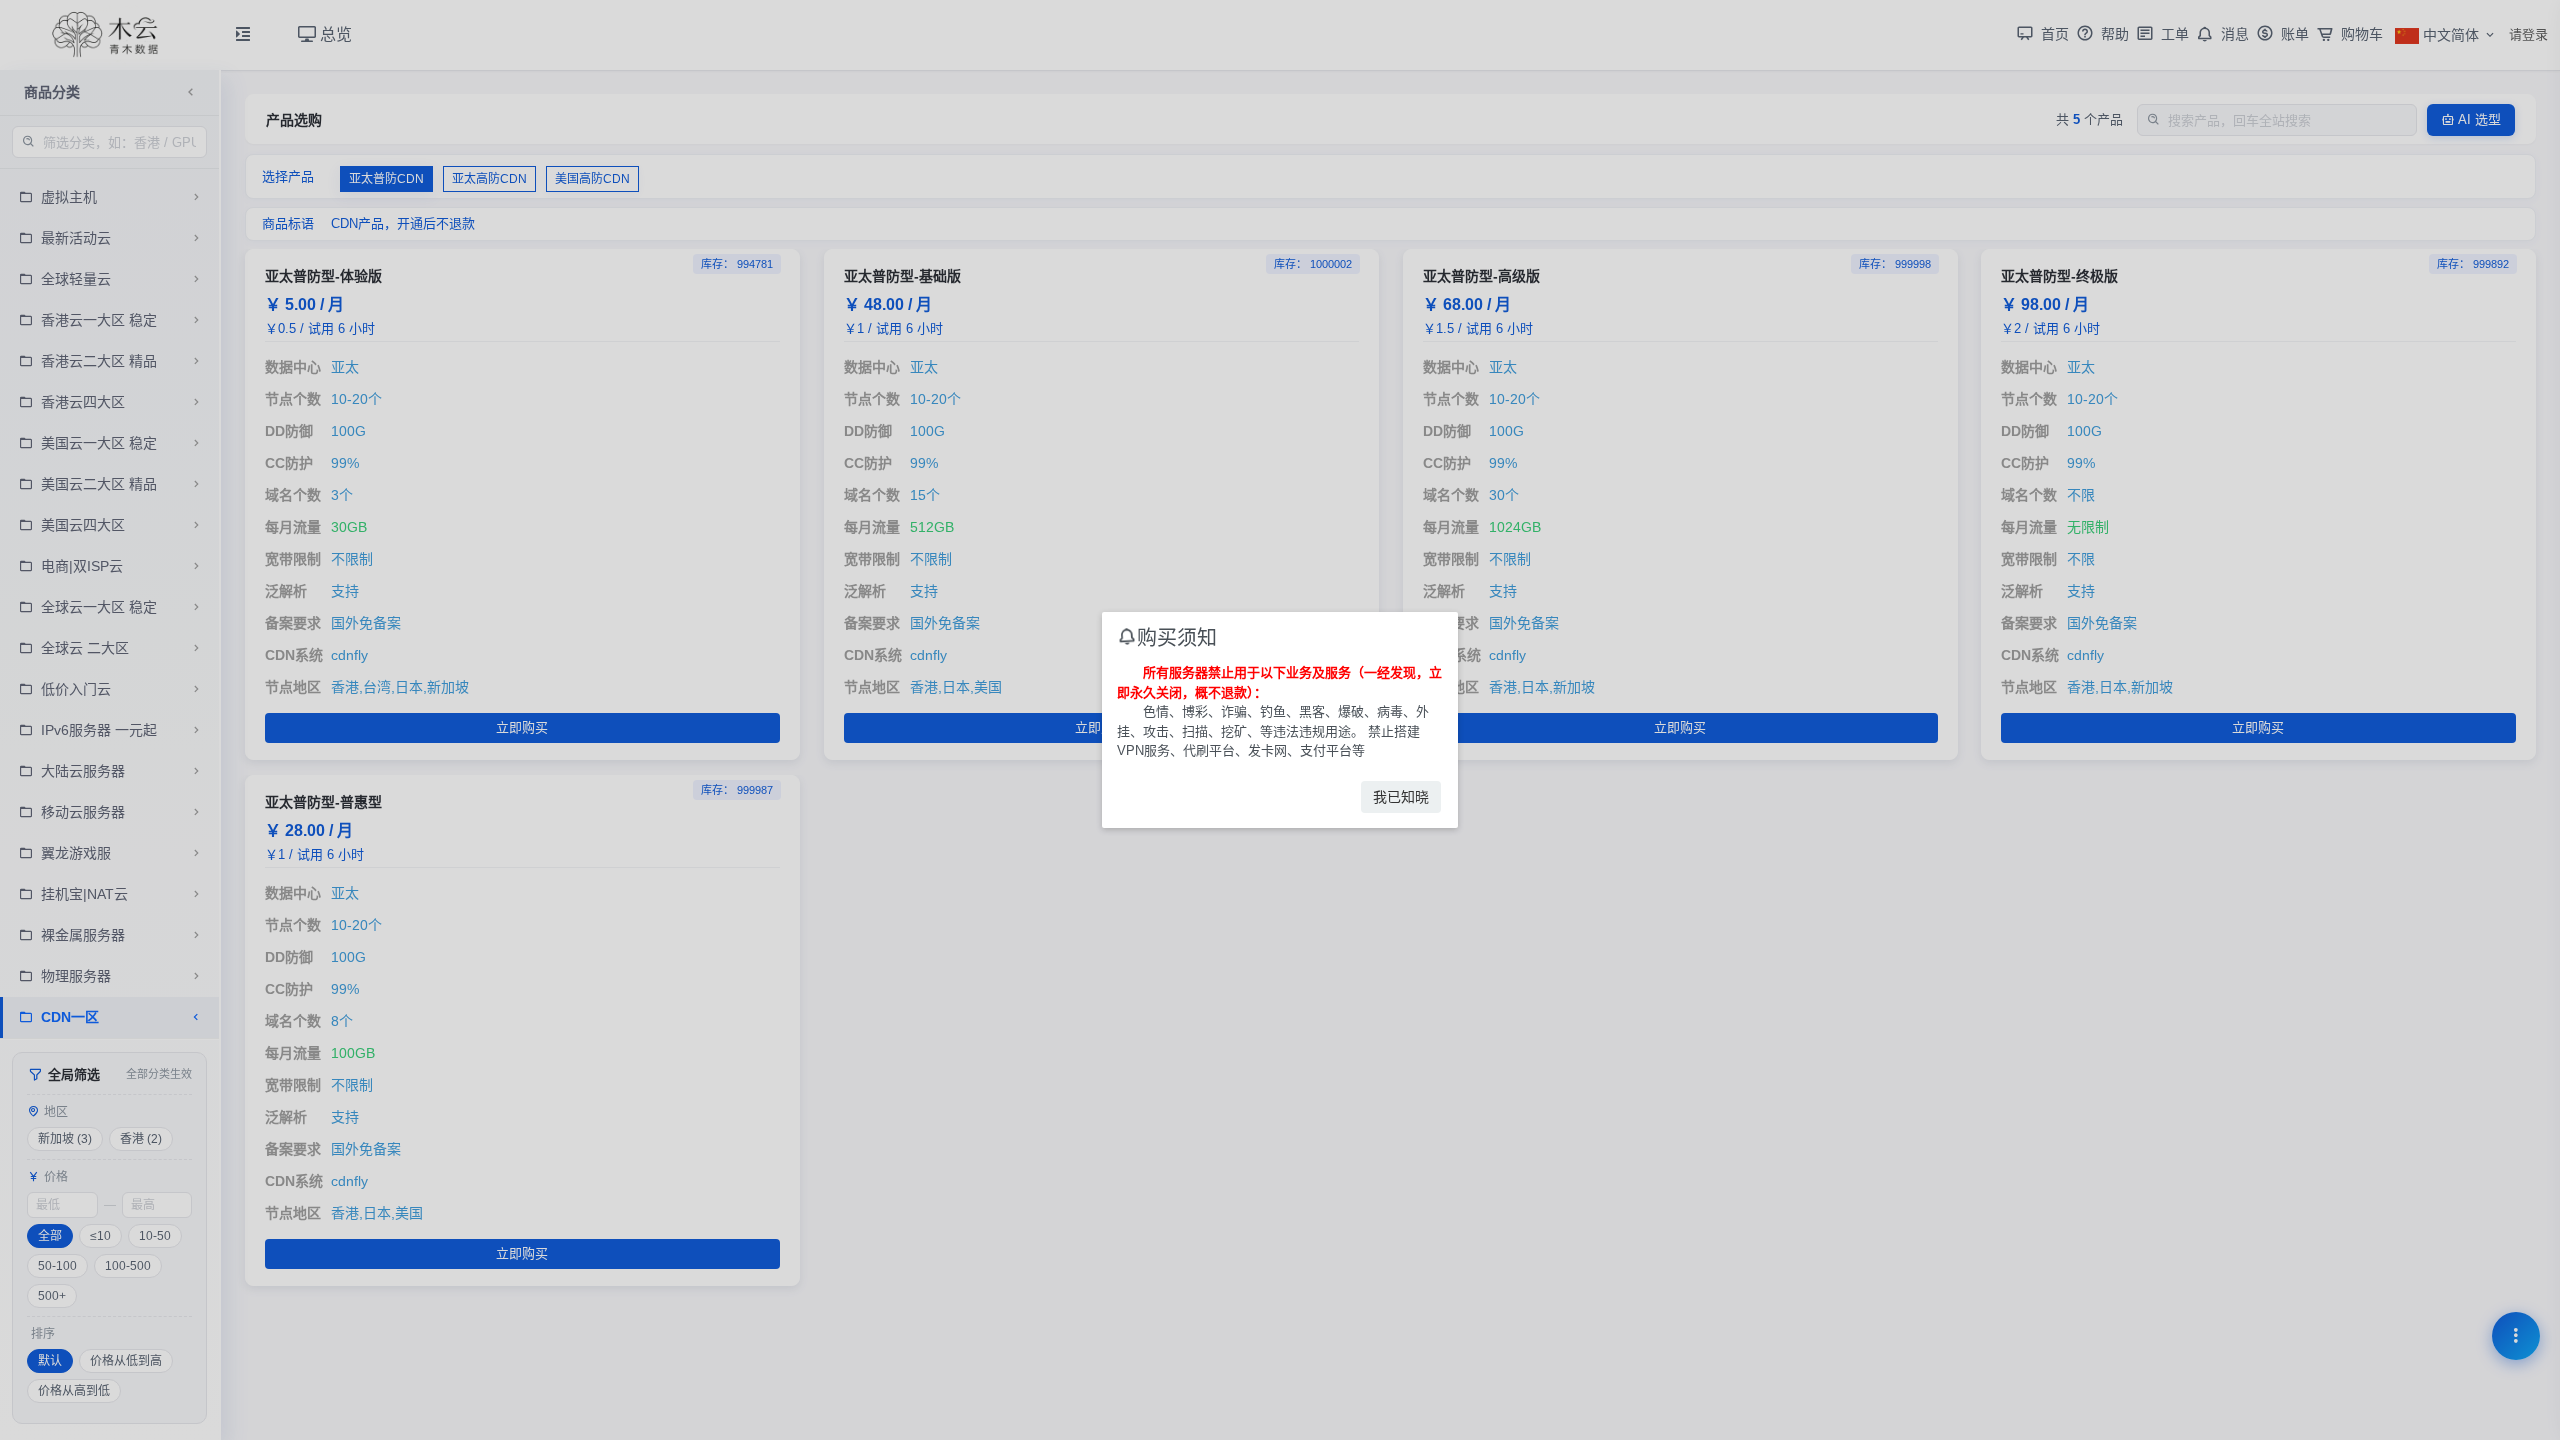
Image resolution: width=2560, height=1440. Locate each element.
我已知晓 (1401, 797)
